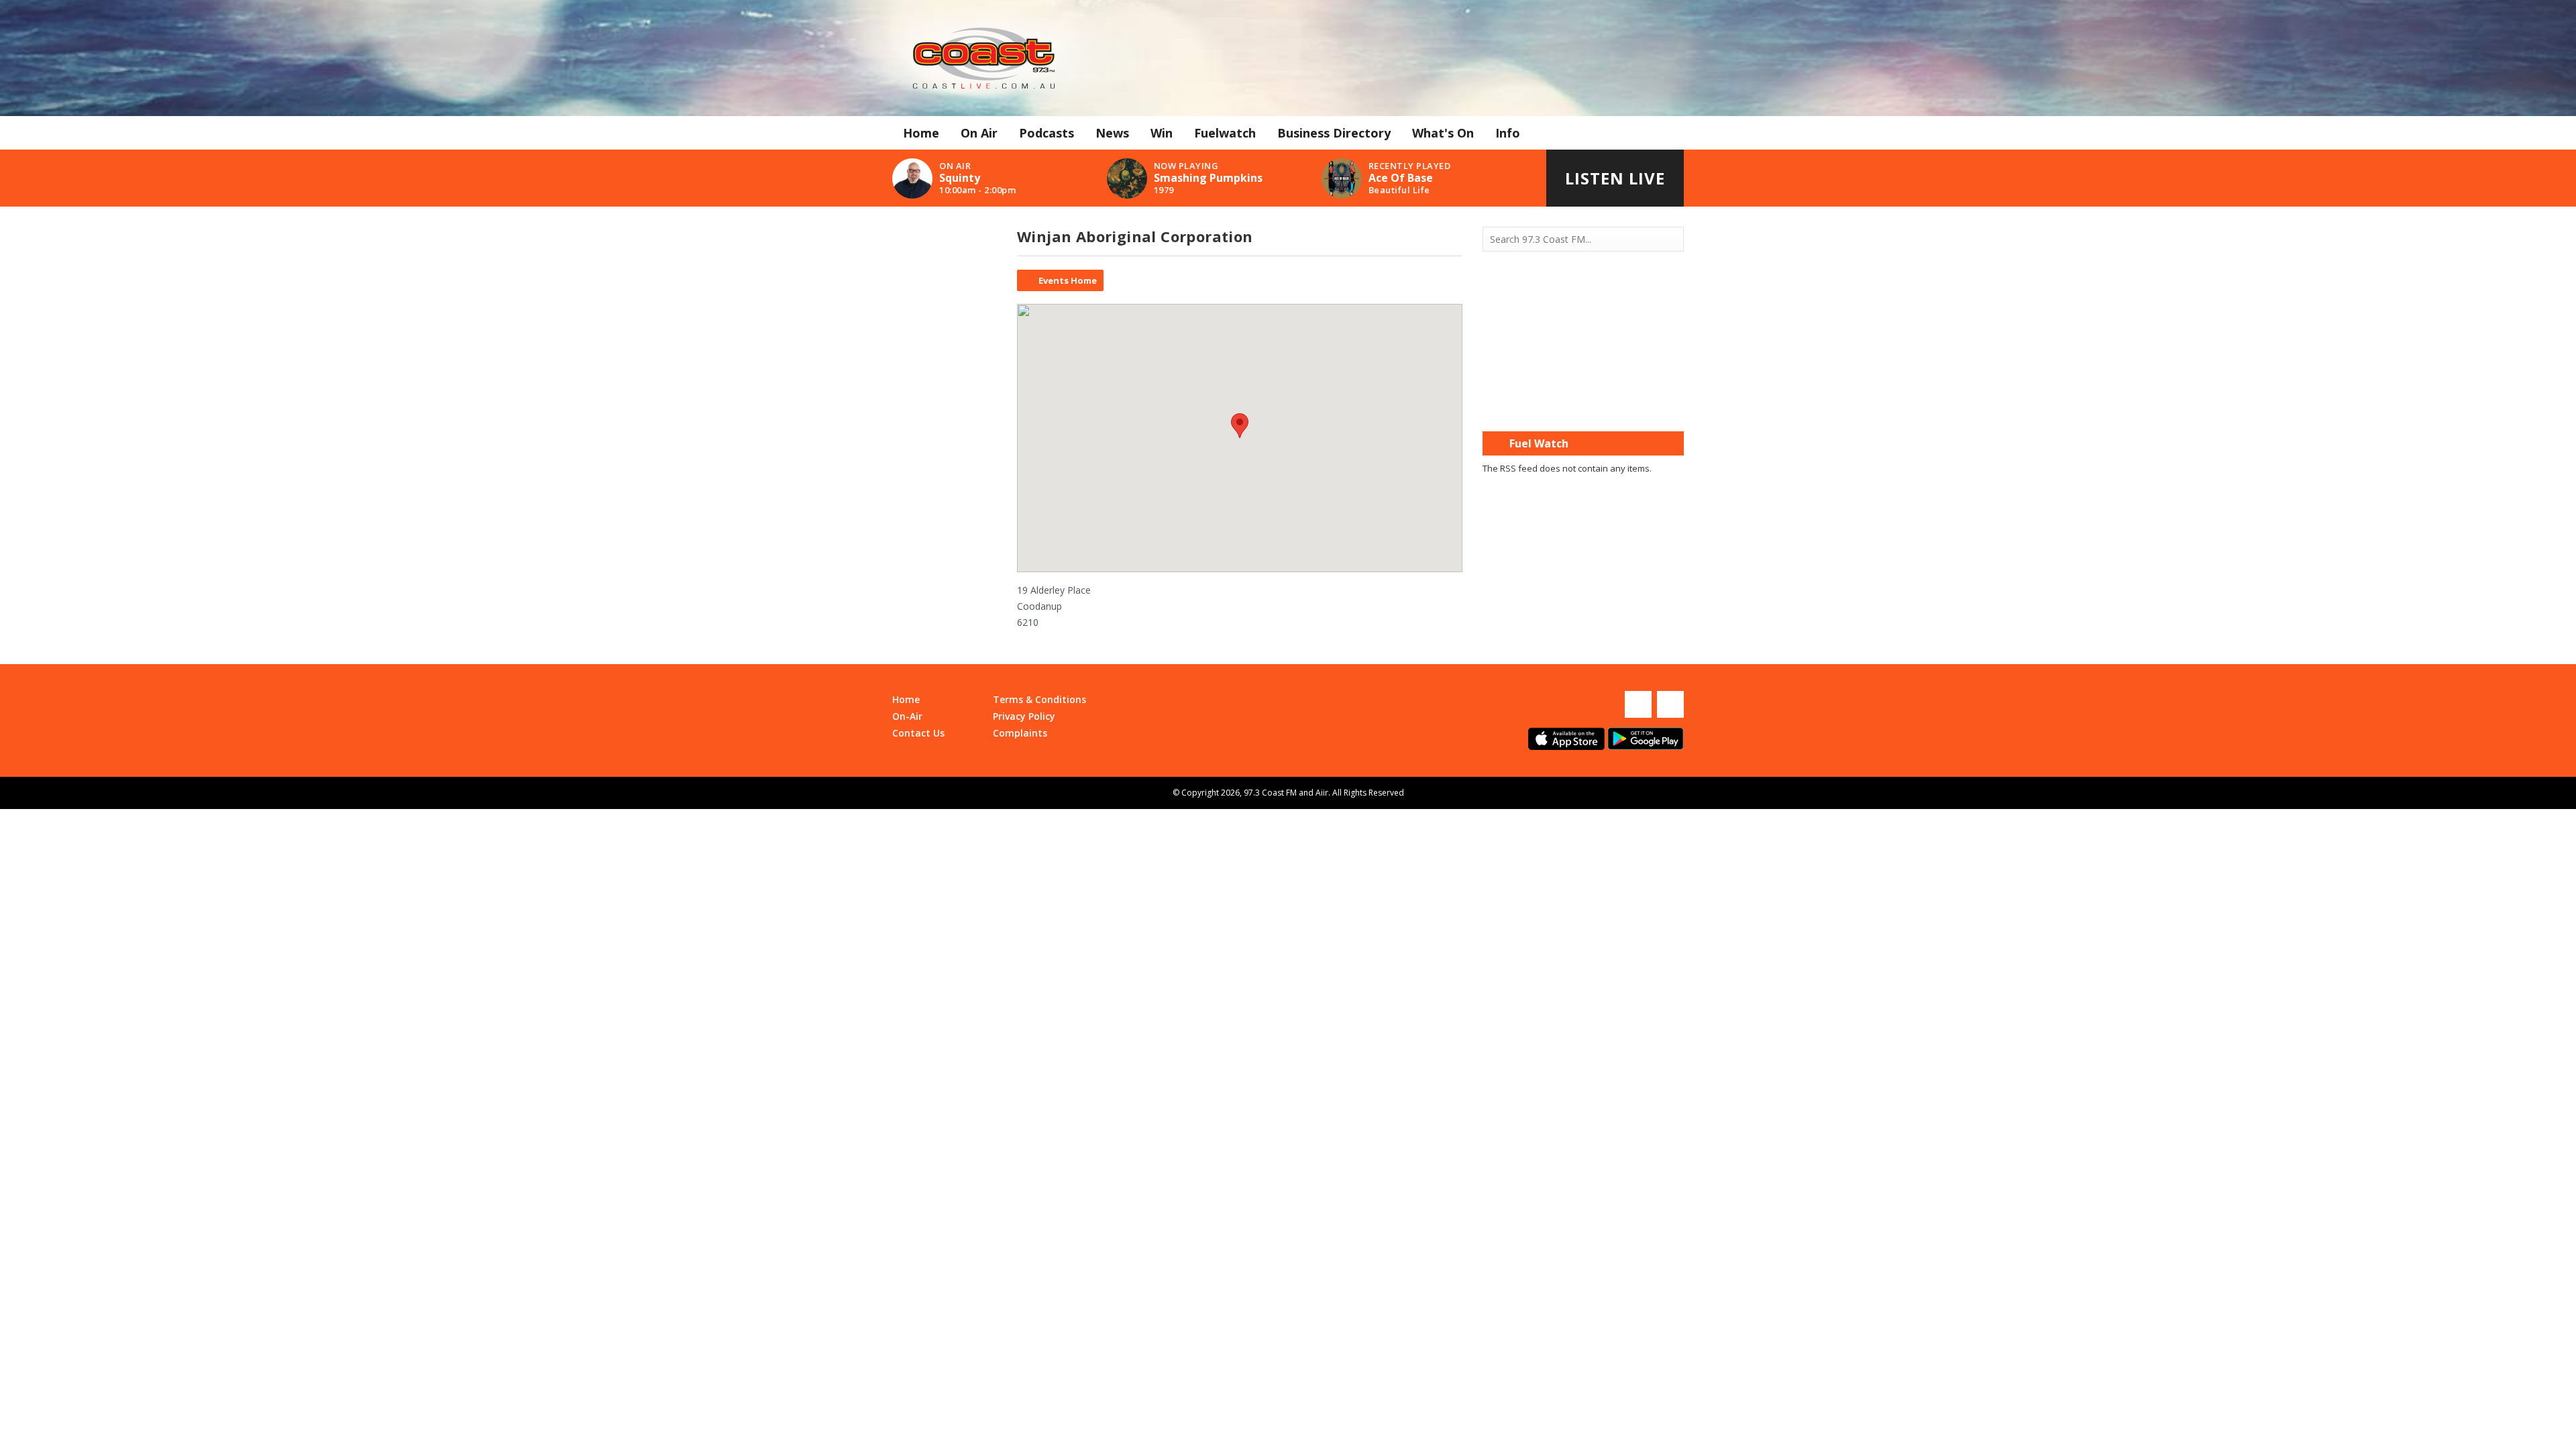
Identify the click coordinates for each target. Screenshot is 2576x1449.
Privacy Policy (1024, 716)
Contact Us (918, 733)
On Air (979, 133)
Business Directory (1334, 133)
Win (1162, 133)
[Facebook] (1638, 704)
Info (1508, 133)
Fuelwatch (1225, 133)
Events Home (1068, 280)
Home (921, 133)
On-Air (907, 716)
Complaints (1020, 733)
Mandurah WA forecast (1583, 405)
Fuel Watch (1539, 443)
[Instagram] (1670, 704)
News (1112, 133)
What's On (1443, 133)
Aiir (1322, 793)
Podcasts (1046, 133)
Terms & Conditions (1039, 699)
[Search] (1672, 239)
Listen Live (1615, 178)
